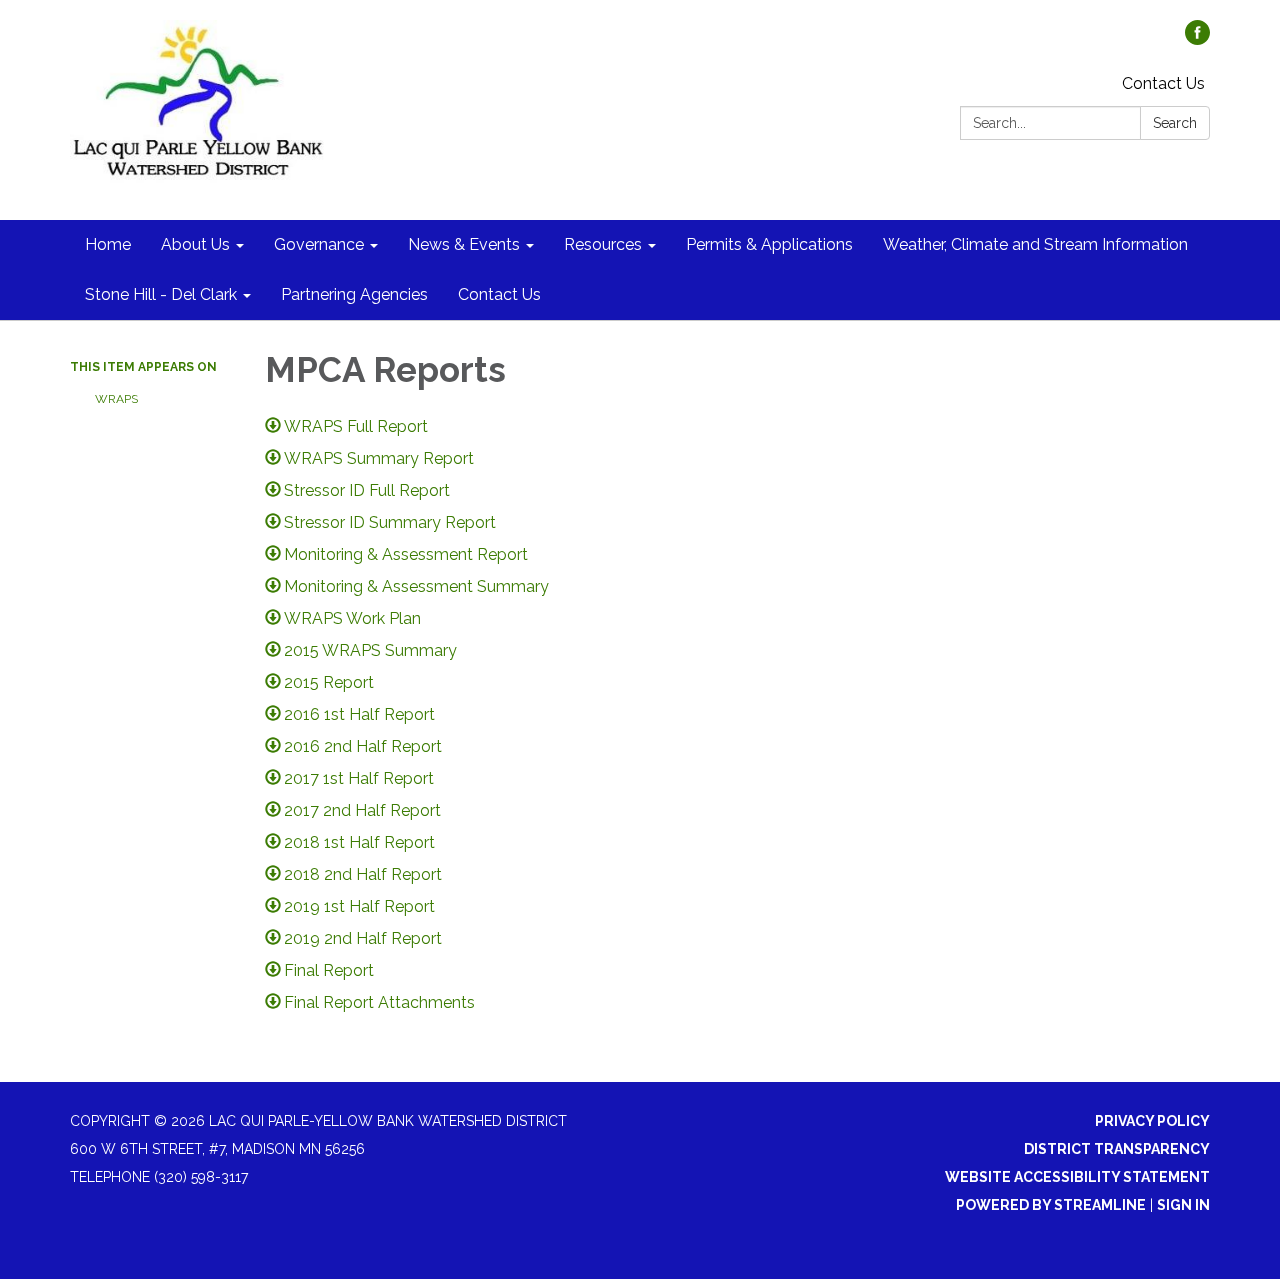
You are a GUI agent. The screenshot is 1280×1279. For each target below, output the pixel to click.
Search (1175, 123)
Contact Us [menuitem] (499, 294)
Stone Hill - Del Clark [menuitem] (161, 294)
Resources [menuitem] (603, 244)
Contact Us (1163, 83)
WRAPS (116, 399)
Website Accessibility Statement (1077, 1177)
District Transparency (1117, 1149)
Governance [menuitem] (319, 244)
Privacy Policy (1152, 1121)
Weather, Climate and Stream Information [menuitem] (1035, 244)
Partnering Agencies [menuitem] (354, 294)
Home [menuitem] (108, 244)
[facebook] (1197, 39)
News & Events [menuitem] (464, 244)
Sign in (1183, 1205)
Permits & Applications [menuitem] (769, 244)
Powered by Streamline (1051, 1205)
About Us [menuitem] (195, 244)
